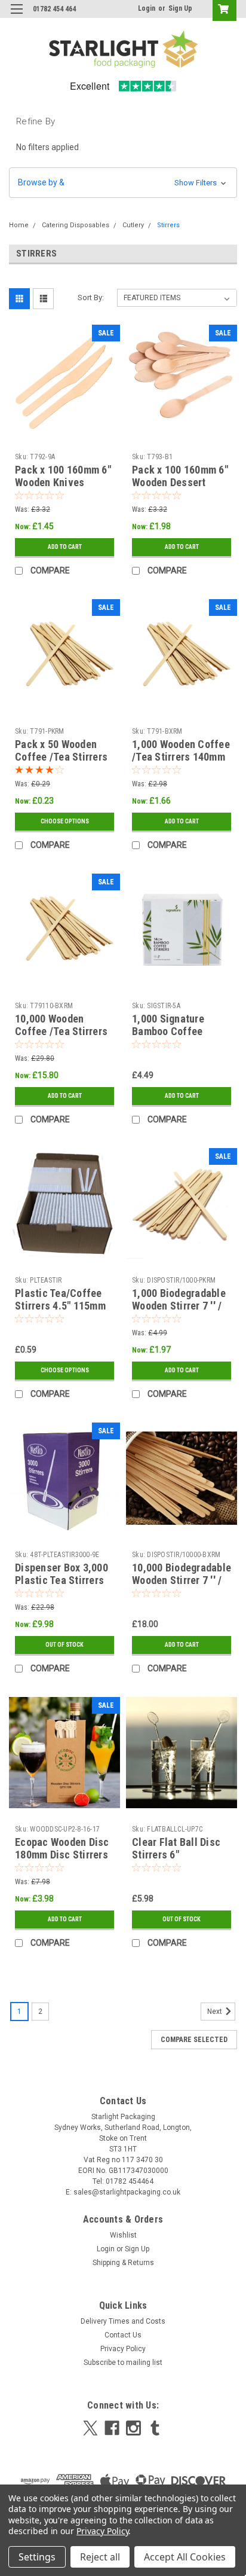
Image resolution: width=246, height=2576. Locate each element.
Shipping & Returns (123, 2263)
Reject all (100, 2557)
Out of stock (64, 1645)
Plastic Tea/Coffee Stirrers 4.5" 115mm (60, 1299)
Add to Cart (65, 547)
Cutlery (133, 225)
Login (147, 8)
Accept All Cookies (185, 2557)
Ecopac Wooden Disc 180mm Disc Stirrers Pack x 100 (62, 1855)
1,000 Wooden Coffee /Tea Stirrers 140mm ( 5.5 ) (181, 757)
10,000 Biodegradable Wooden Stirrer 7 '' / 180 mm (182, 1580)
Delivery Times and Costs (123, 2321)
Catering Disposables (76, 225)
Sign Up (180, 8)
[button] (123, 183)
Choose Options (65, 821)
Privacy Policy (123, 2349)
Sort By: (91, 297)
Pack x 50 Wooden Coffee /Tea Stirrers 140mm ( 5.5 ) (61, 757)
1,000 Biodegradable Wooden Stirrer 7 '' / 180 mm (179, 1306)
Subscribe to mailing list (123, 2363)
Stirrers (168, 225)
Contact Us (123, 2335)
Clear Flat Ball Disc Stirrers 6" (176, 1848)
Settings (37, 2557)
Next (216, 2012)
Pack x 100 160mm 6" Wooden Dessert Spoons (180, 482)
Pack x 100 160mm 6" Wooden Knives (63, 476)
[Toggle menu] (16, 16)
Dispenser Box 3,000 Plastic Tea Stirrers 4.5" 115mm (61, 1580)
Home (19, 225)
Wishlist (123, 2235)
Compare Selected (194, 2040)
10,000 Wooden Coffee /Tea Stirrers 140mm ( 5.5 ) (61, 1031)
